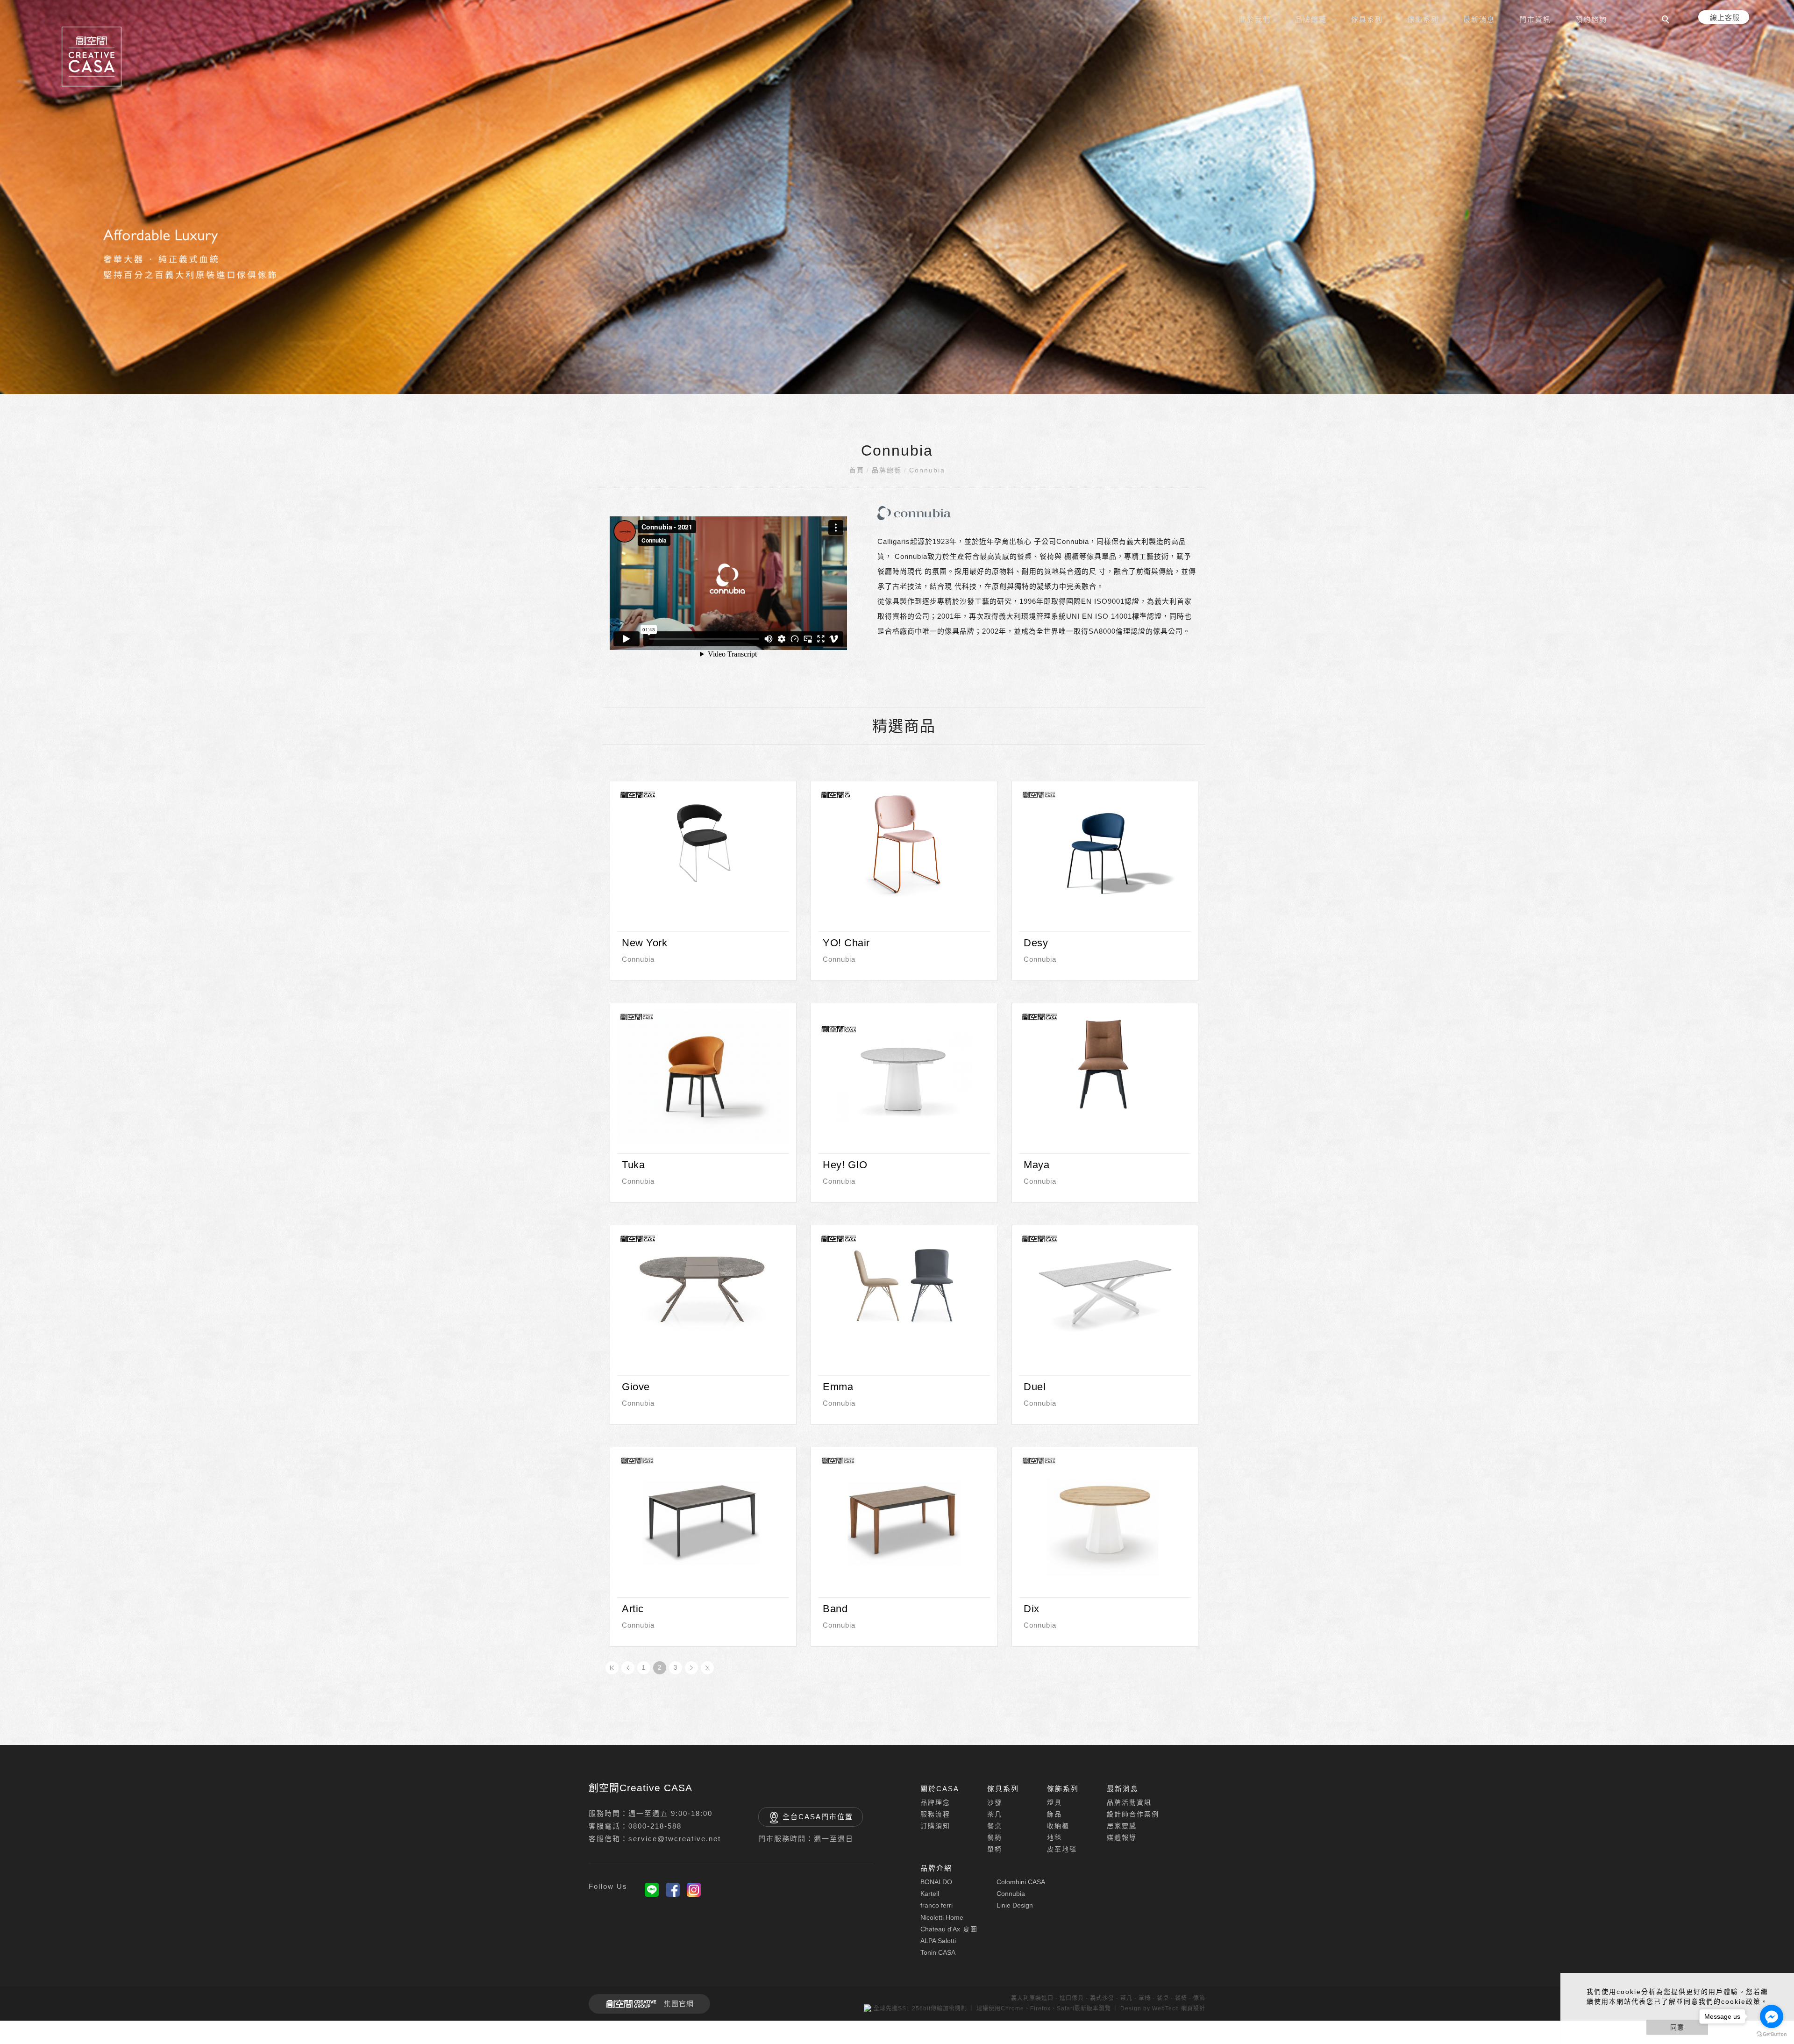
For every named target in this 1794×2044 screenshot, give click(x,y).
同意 (1677, 2027)
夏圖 (949, 1929)
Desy (1036, 943)
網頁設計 (1193, 2008)
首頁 (857, 470)
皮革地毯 (1062, 1849)
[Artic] (703, 1520)
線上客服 (1725, 18)
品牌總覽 (887, 470)
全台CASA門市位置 (818, 1817)
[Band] (904, 1520)
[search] (1667, 21)
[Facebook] (673, 1890)
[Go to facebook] (1772, 2016)
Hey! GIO (845, 1165)
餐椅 (995, 1837)
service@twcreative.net (675, 1839)
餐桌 (995, 1826)
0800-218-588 (655, 1826)
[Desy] (1105, 854)
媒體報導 (1122, 1837)
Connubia (927, 470)
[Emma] (904, 1286)
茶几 (995, 1814)
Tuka (633, 1165)
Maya (1036, 1165)
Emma (838, 1387)
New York (644, 943)
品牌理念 (935, 1802)
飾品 (1054, 1814)
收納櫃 (1058, 1826)
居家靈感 (1122, 1826)
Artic (633, 1609)
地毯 (1054, 1837)
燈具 (1054, 1802)
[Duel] (1105, 1286)
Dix (1032, 1609)
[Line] (652, 1890)
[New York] (703, 842)
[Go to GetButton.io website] (1772, 2034)
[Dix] (1105, 1520)
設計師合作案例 (1133, 1814)
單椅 (995, 1849)
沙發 (995, 1802)
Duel (1035, 1387)
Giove (636, 1387)
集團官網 (679, 2004)
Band (835, 1609)
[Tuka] (703, 1076)
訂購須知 (935, 1826)
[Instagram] (694, 1890)
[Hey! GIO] (904, 1076)
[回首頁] (92, 57)
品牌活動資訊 (1129, 1802)
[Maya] (1105, 1064)
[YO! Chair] (904, 842)
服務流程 (935, 1814)
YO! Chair (846, 943)
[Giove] (703, 1286)
